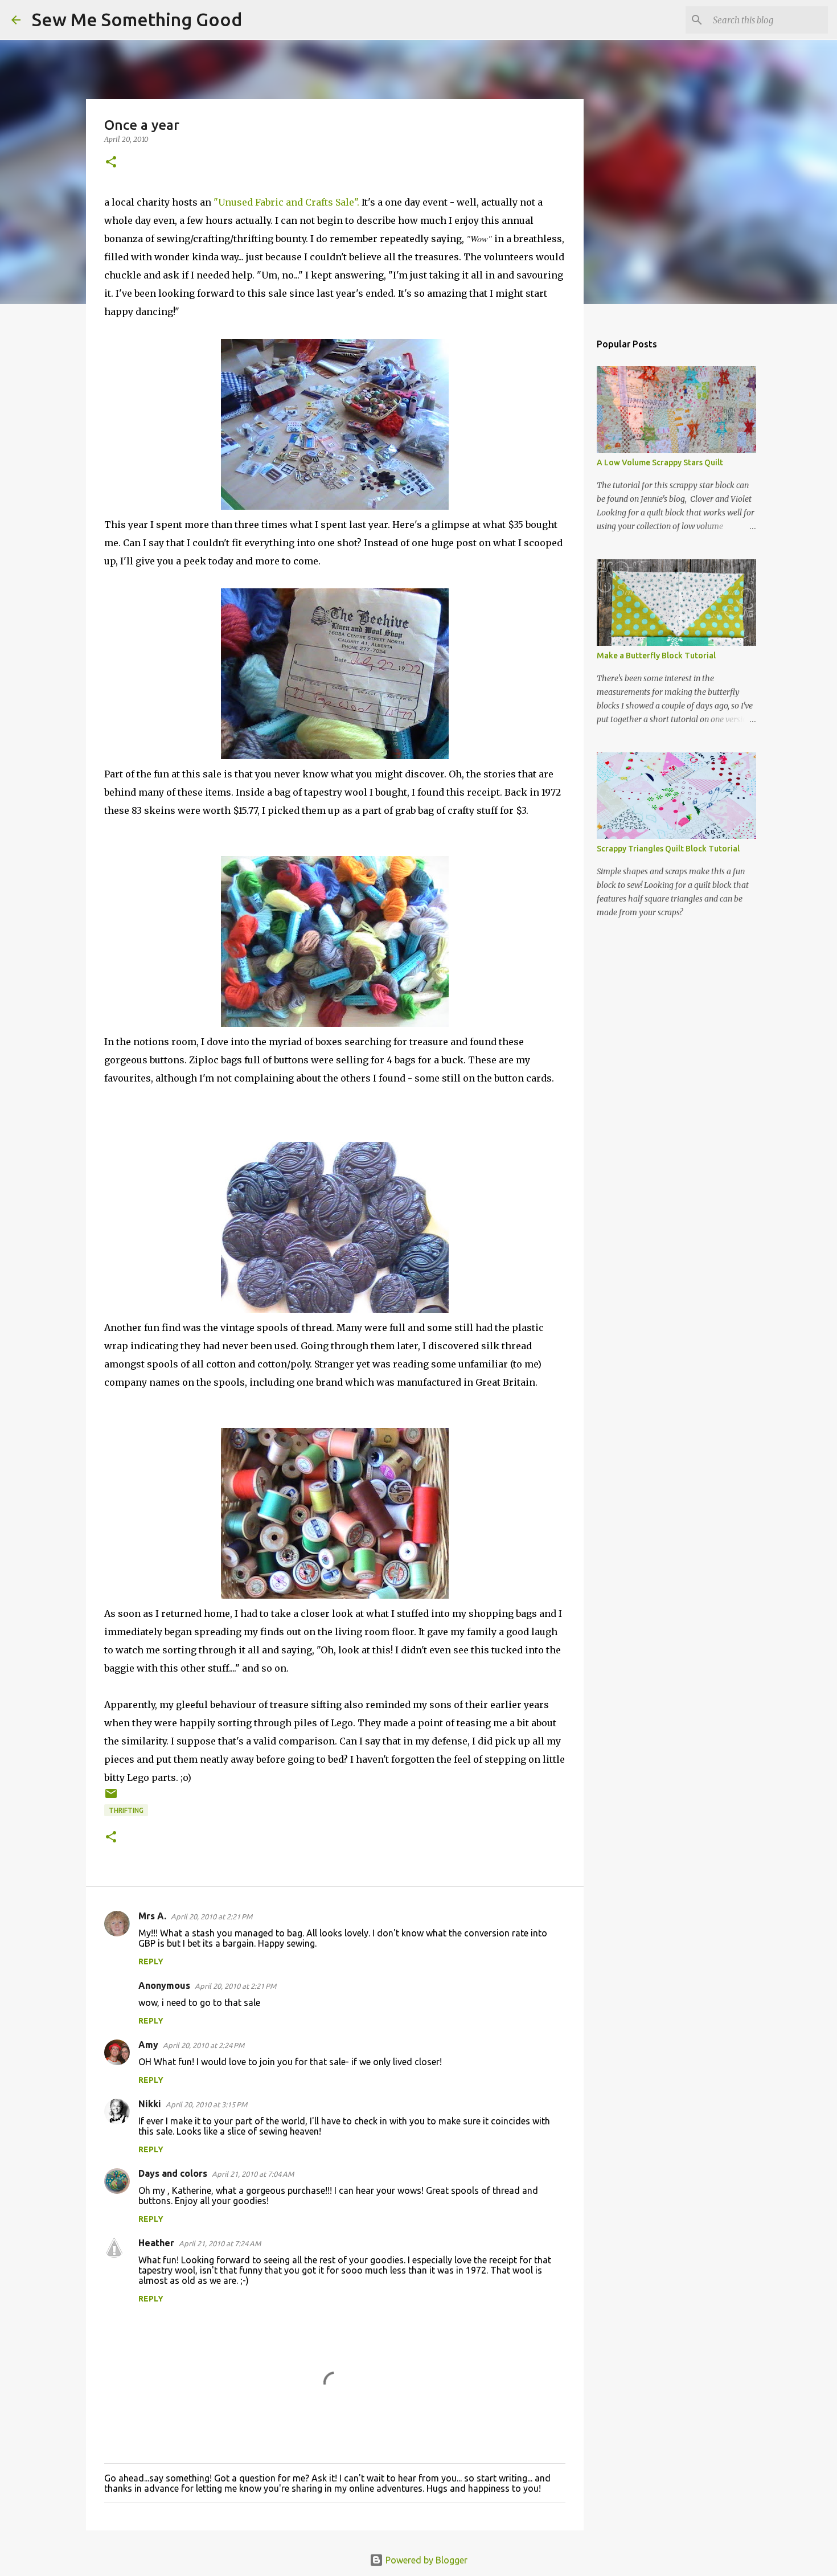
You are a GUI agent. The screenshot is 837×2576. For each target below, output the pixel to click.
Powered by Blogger (425, 2560)
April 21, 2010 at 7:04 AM (253, 2174)
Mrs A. (152, 1916)
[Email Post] (111, 1798)
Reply (151, 1961)
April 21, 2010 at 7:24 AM (220, 2243)
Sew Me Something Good (137, 19)
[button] (111, 163)
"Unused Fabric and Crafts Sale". (286, 202)
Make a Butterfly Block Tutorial (656, 656)
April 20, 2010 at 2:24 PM (204, 2045)
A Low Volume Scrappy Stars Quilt (660, 462)
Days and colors (173, 2173)
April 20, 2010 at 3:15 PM (206, 2104)
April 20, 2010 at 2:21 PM (212, 1916)
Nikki (150, 2104)
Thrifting (126, 1810)
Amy (148, 2045)
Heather (156, 2243)
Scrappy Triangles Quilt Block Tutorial (668, 849)
